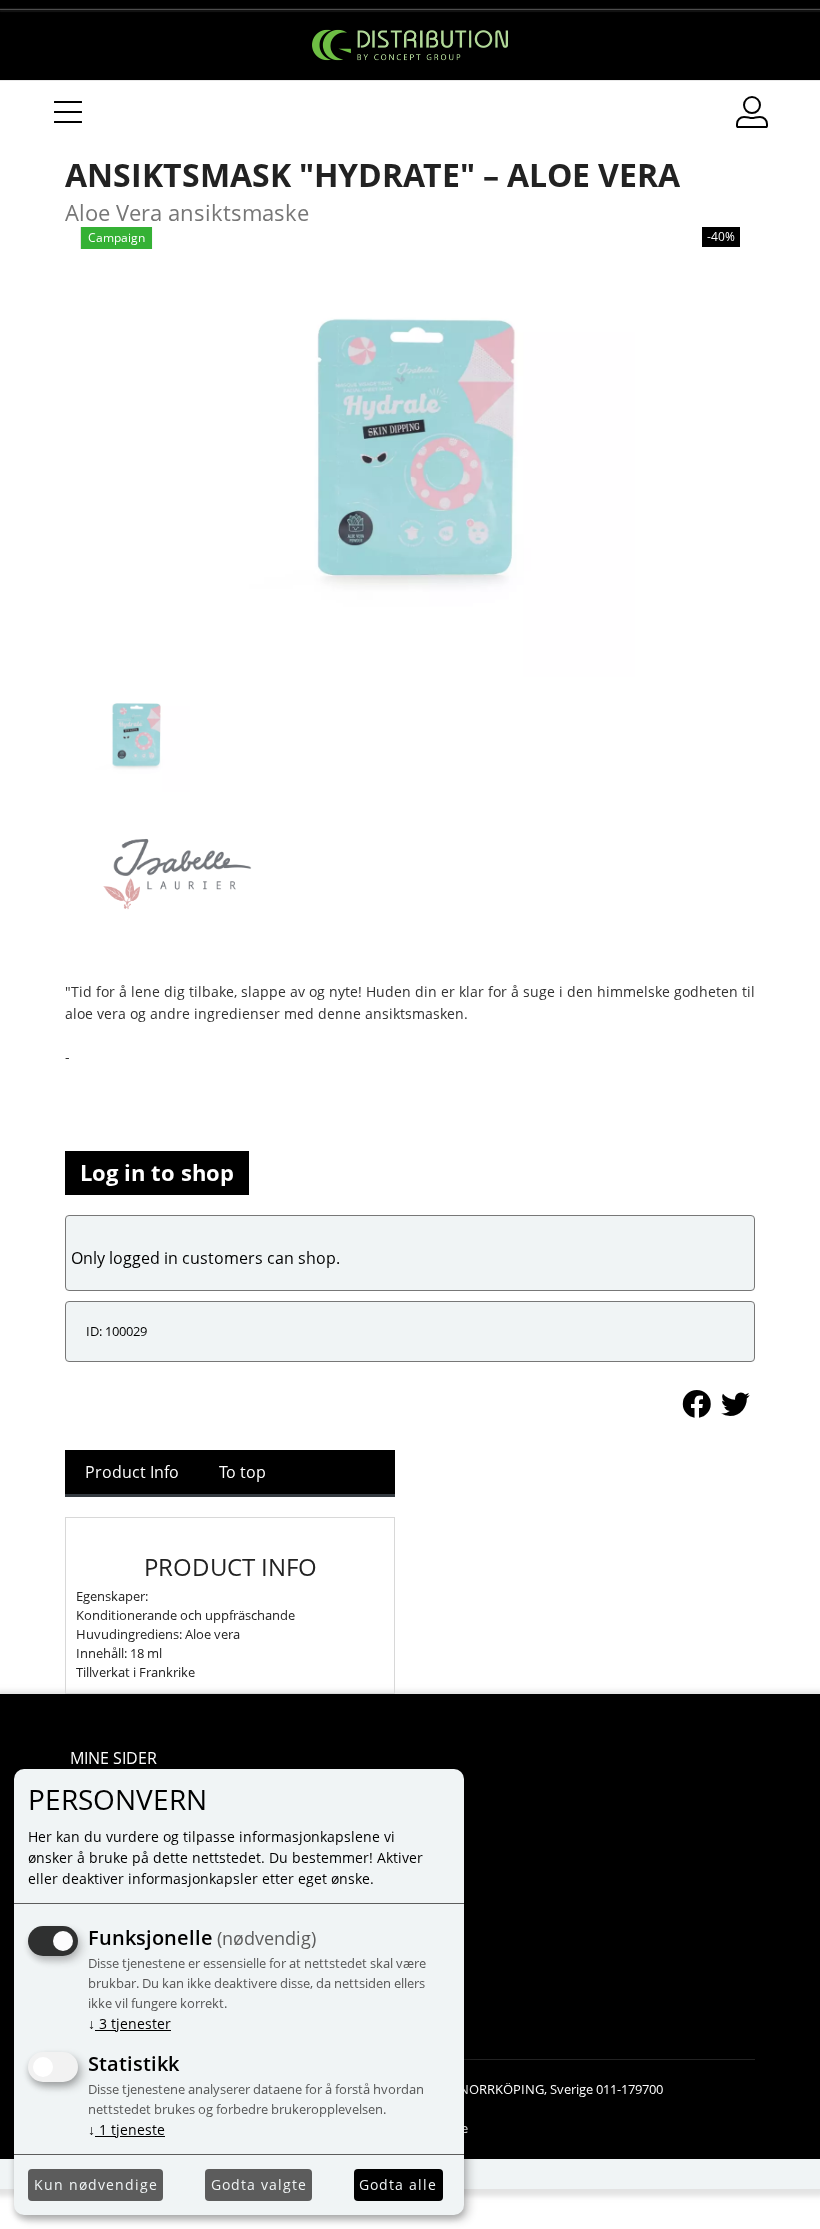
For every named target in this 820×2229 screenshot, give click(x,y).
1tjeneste (126, 2129)
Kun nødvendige (96, 2184)
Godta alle (398, 2184)
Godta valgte (259, 2184)
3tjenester (129, 2023)
